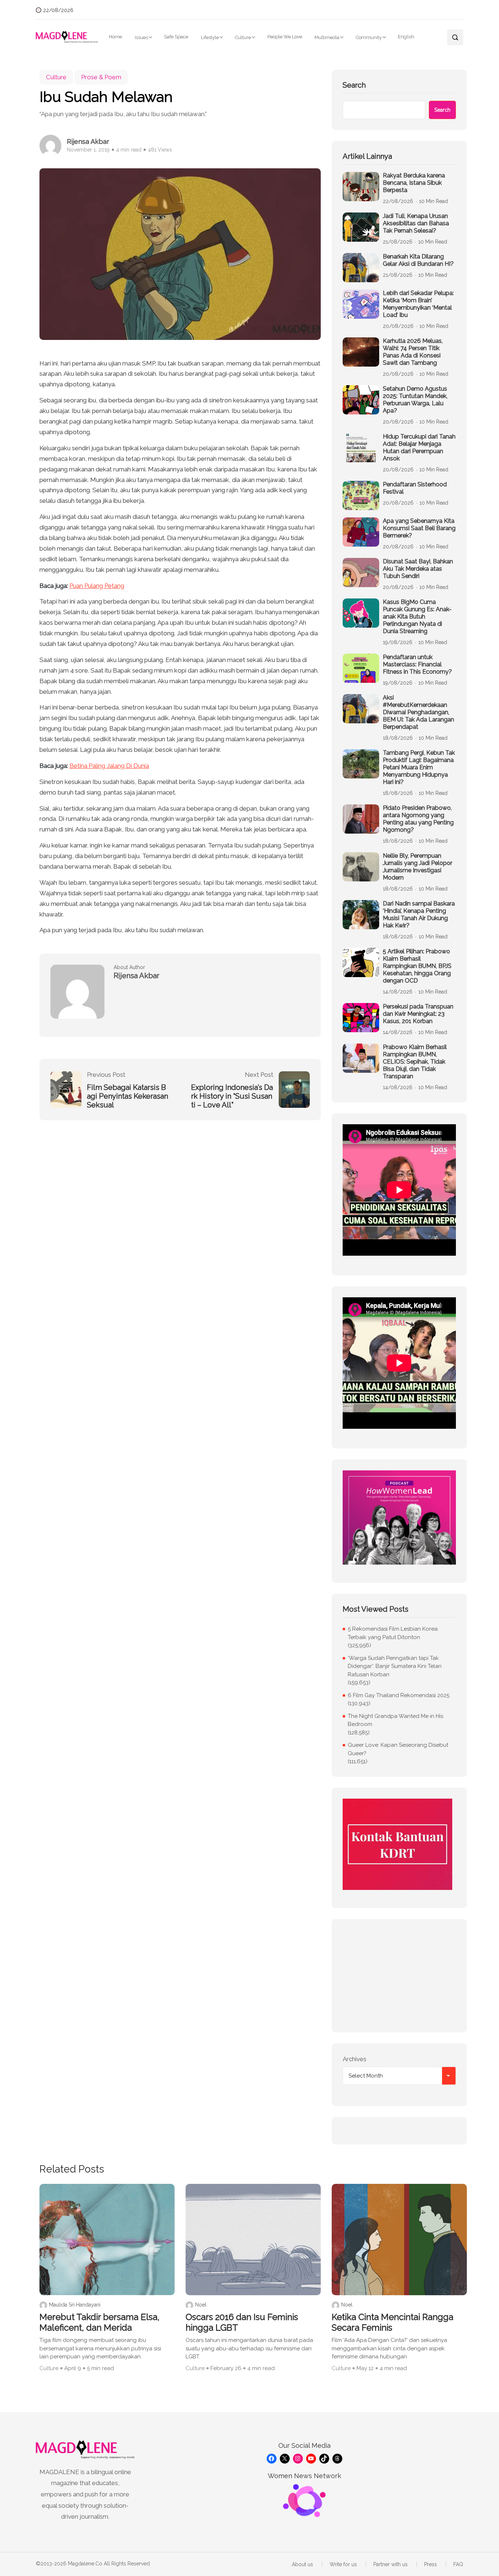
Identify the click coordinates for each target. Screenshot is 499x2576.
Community (369, 37)
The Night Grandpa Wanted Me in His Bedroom (395, 1720)
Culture (243, 37)
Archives (355, 2059)
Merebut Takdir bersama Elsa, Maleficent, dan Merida (100, 2322)
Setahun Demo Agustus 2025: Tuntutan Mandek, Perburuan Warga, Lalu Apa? (415, 400)
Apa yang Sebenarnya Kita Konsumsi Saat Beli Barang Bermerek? (419, 528)
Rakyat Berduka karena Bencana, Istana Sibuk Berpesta (414, 183)
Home (115, 37)
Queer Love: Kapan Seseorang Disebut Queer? (398, 1749)
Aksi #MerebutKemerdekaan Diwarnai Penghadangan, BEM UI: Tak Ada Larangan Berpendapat (418, 712)
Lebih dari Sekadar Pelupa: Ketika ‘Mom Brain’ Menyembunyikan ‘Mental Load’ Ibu (418, 304)
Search (354, 85)
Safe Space (176, 37)
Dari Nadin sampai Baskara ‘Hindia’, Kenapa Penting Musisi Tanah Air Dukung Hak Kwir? (419, 914)
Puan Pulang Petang (97, 586)
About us (302, 2564)
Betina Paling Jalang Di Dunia (109, 766)
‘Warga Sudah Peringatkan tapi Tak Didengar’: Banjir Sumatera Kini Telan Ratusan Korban (395, 1666)
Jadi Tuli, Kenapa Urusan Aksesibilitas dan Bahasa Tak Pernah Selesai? (416, 223)
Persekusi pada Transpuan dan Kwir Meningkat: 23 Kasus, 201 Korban (418, 1014)
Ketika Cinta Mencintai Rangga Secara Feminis (393, 2322)
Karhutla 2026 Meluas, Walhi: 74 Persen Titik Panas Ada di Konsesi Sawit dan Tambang (413, 352)
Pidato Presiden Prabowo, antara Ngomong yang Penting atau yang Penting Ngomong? (418, 819)
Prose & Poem (101, 77)
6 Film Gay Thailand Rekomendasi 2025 (399, 1695)
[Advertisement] (399, 1976)
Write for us (343, 2564)
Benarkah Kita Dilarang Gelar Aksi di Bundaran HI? (418, 260)
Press (431, 2564)
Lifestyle (210, 37)
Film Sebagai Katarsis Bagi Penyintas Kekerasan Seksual (127, 1096)
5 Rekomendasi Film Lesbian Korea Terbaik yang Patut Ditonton (393, 1633)
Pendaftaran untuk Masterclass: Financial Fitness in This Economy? (417, 664)
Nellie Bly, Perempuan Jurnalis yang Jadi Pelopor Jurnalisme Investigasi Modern (418, 867)
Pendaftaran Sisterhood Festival (415, 488)
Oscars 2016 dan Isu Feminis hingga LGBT (242, 2322)
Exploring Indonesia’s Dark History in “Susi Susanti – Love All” (232, 1096)
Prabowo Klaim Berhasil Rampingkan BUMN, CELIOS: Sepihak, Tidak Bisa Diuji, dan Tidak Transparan (415, 1062)
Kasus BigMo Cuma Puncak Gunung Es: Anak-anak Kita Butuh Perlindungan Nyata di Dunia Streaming (417, 617)
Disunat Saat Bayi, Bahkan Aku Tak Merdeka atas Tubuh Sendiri (418, 569)
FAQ (458, 2564)
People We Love (285, 37)
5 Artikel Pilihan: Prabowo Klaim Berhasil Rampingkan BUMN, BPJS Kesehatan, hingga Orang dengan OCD (417, 966)
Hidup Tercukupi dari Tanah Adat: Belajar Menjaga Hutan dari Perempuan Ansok (419, 447)
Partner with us (391, 2564)
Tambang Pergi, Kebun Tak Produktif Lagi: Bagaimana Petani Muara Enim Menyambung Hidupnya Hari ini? (419, 767)
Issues (141, 37)
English (406, 37)
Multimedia (327, 37)
